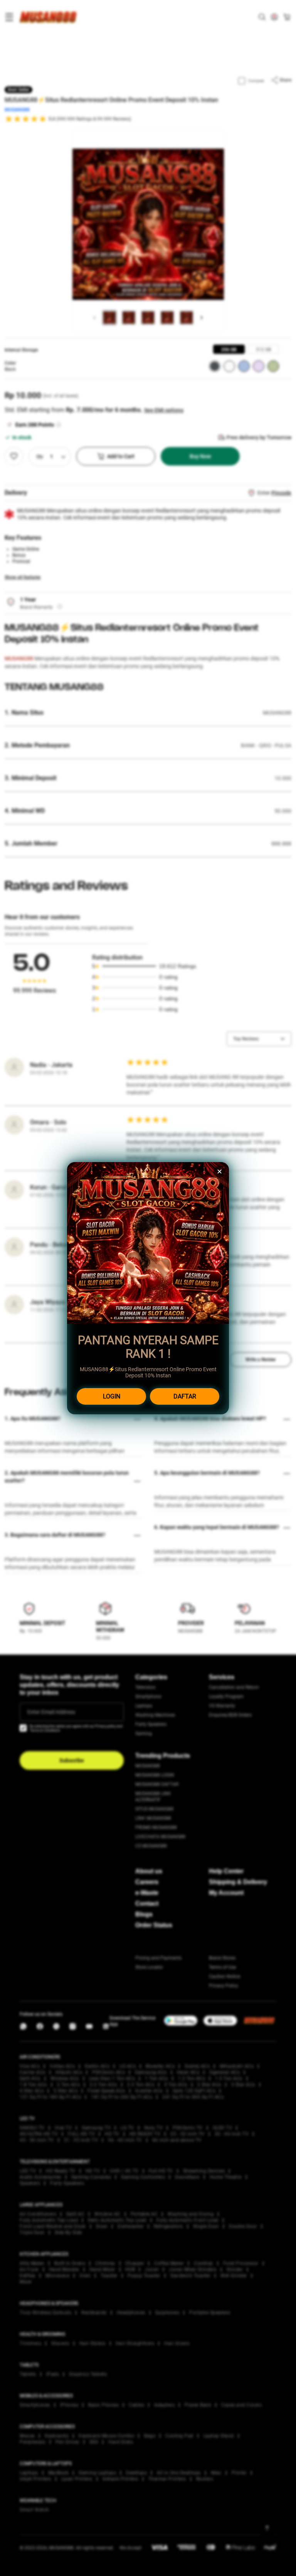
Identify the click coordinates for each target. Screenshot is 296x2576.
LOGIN (112, 1396)
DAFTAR (185, 1396)
